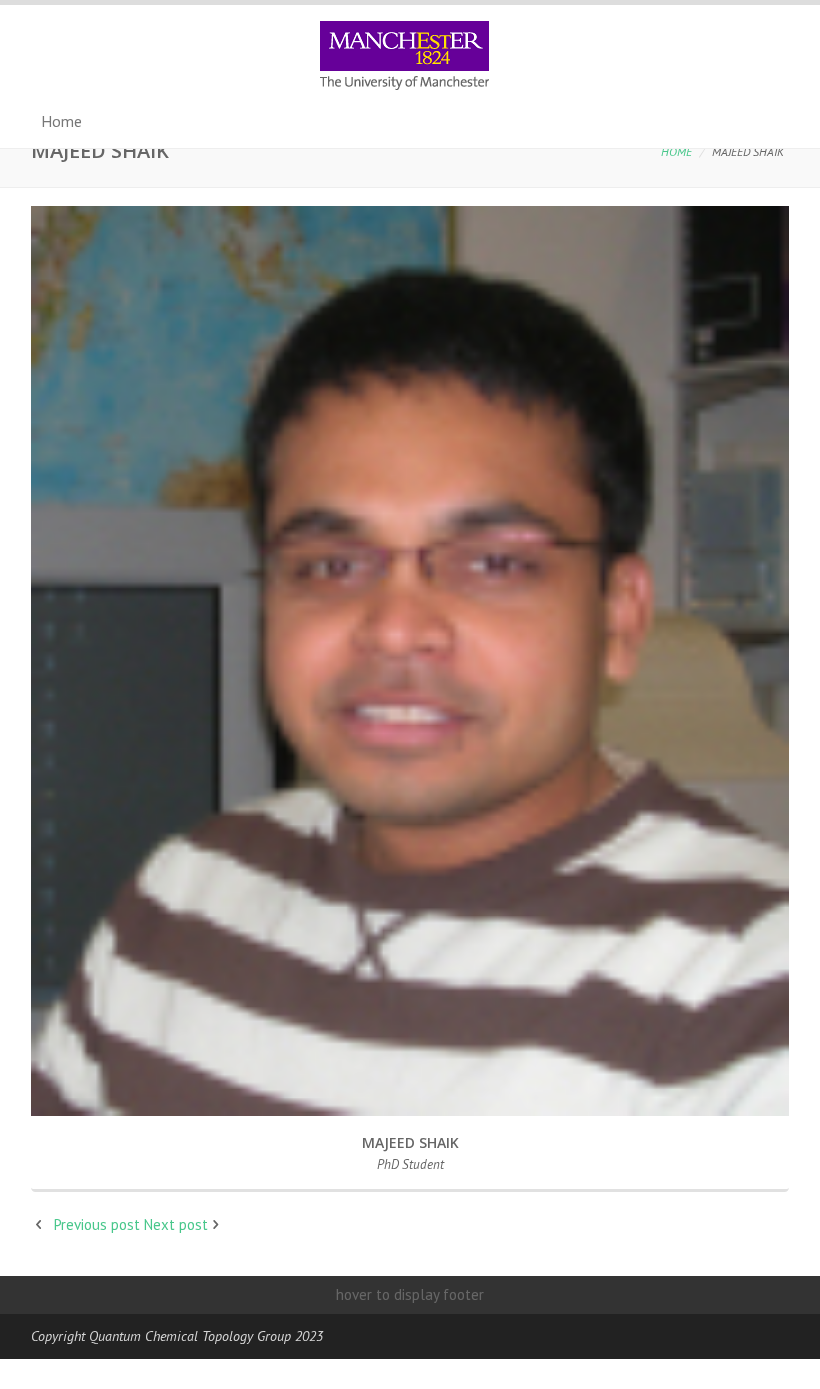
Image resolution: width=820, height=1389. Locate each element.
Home (676, 151)
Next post (176, 1224)
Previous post (97, 1224)
